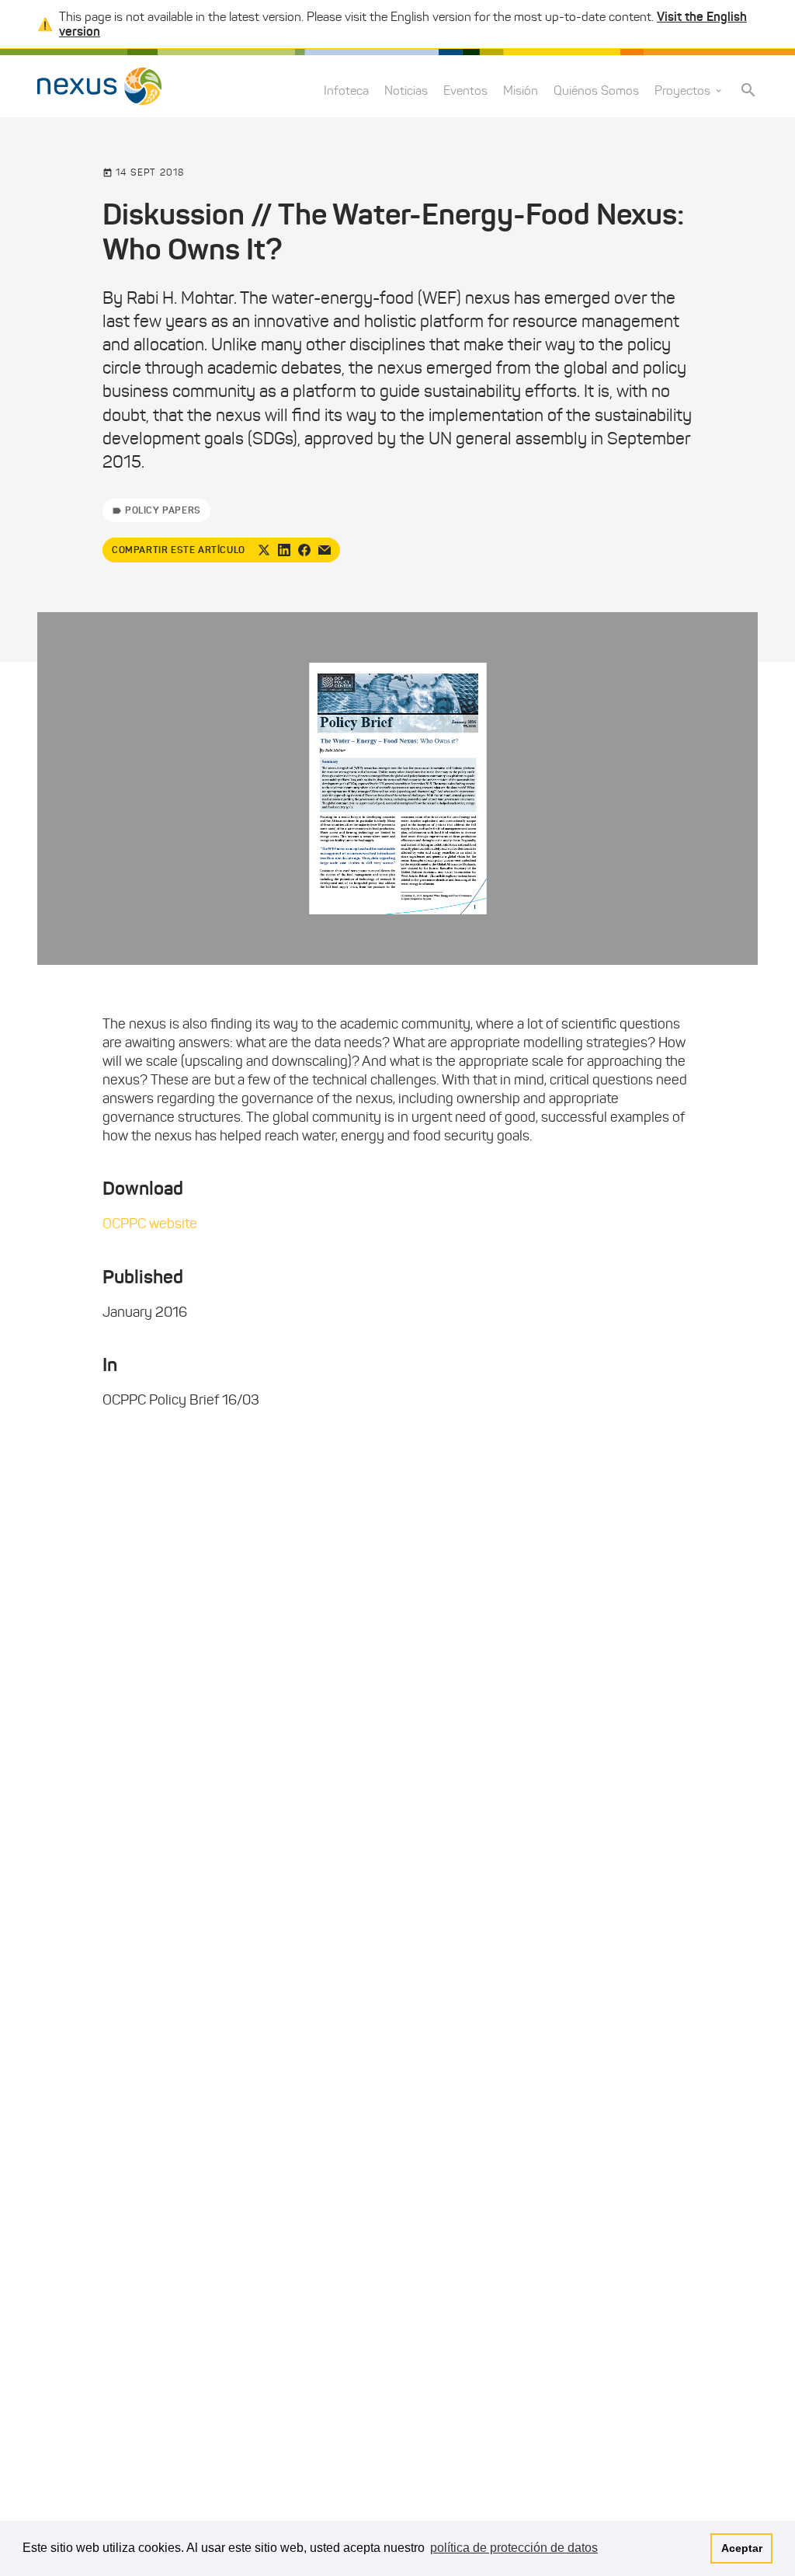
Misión (521, 91)
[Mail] (325, 550)
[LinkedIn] (284, 550)
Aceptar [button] (742, 2548)
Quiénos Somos (596, 91)
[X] (264, 550)
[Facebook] (304, 550)
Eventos (465, 91)
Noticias (406, 91)
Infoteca (346, 91)
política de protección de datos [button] (514, 2548)
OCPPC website (150, 1224)
